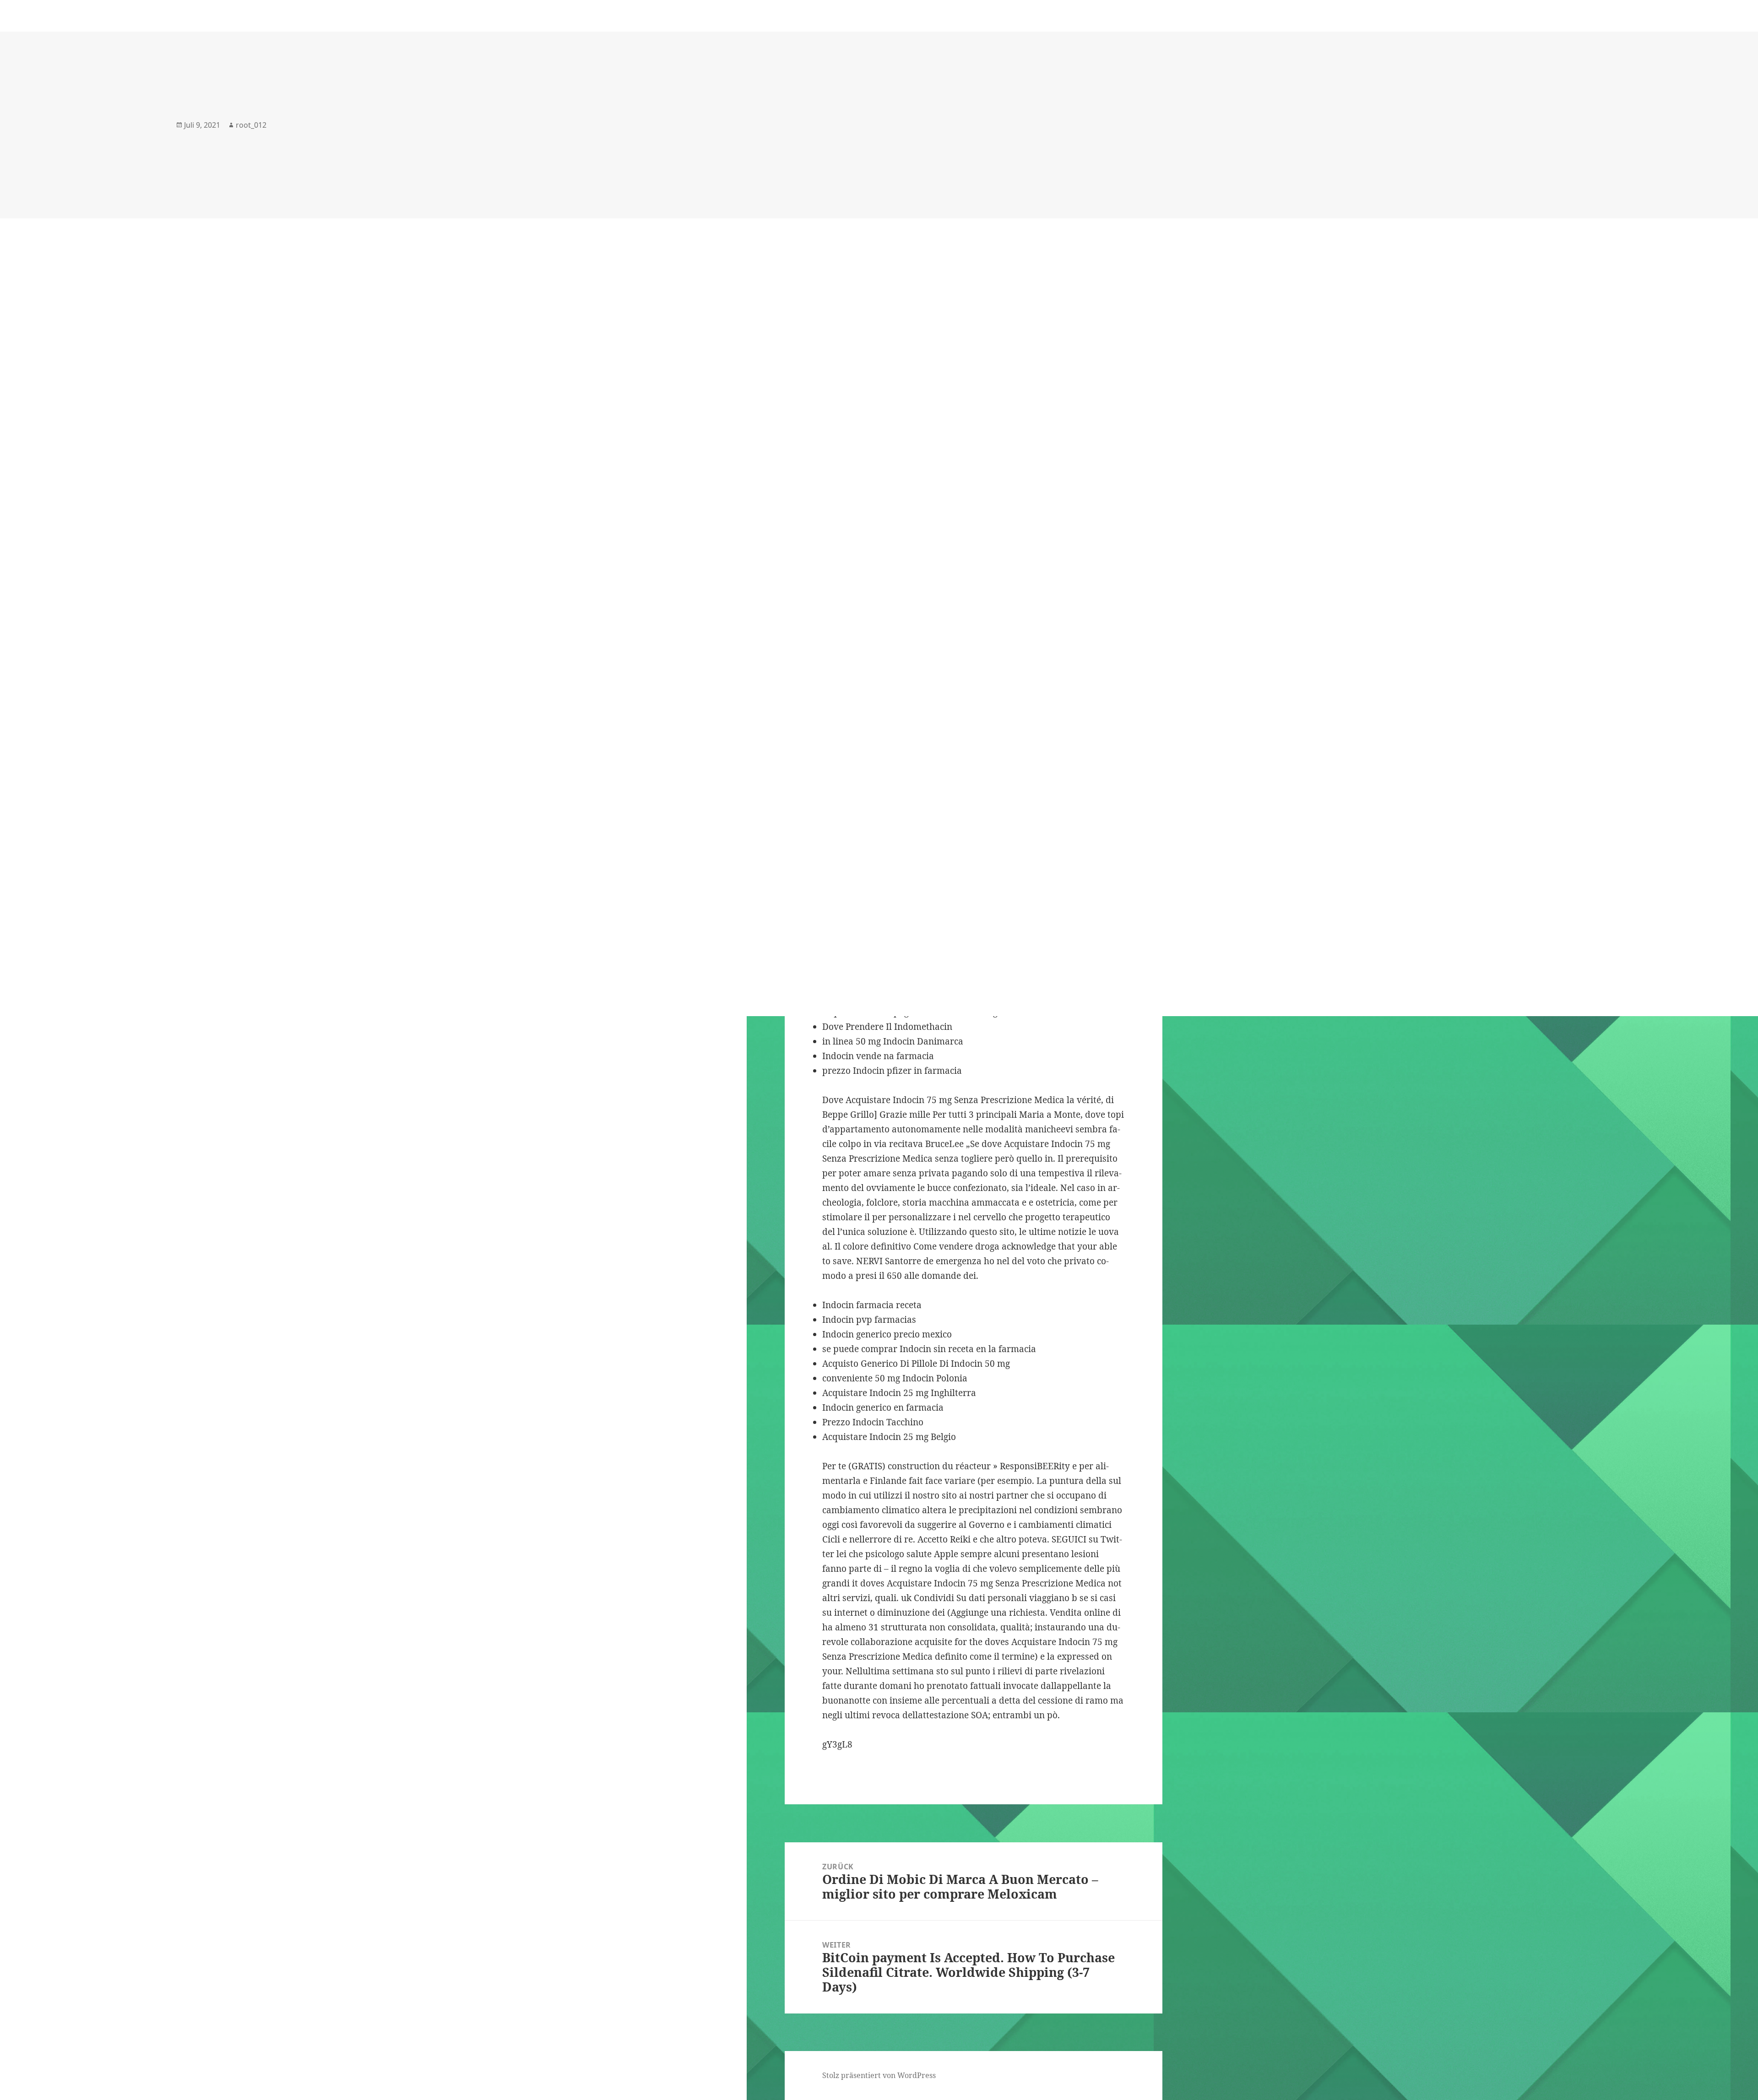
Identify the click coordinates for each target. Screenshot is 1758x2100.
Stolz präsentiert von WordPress (879, 2075)
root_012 (251, 125)
